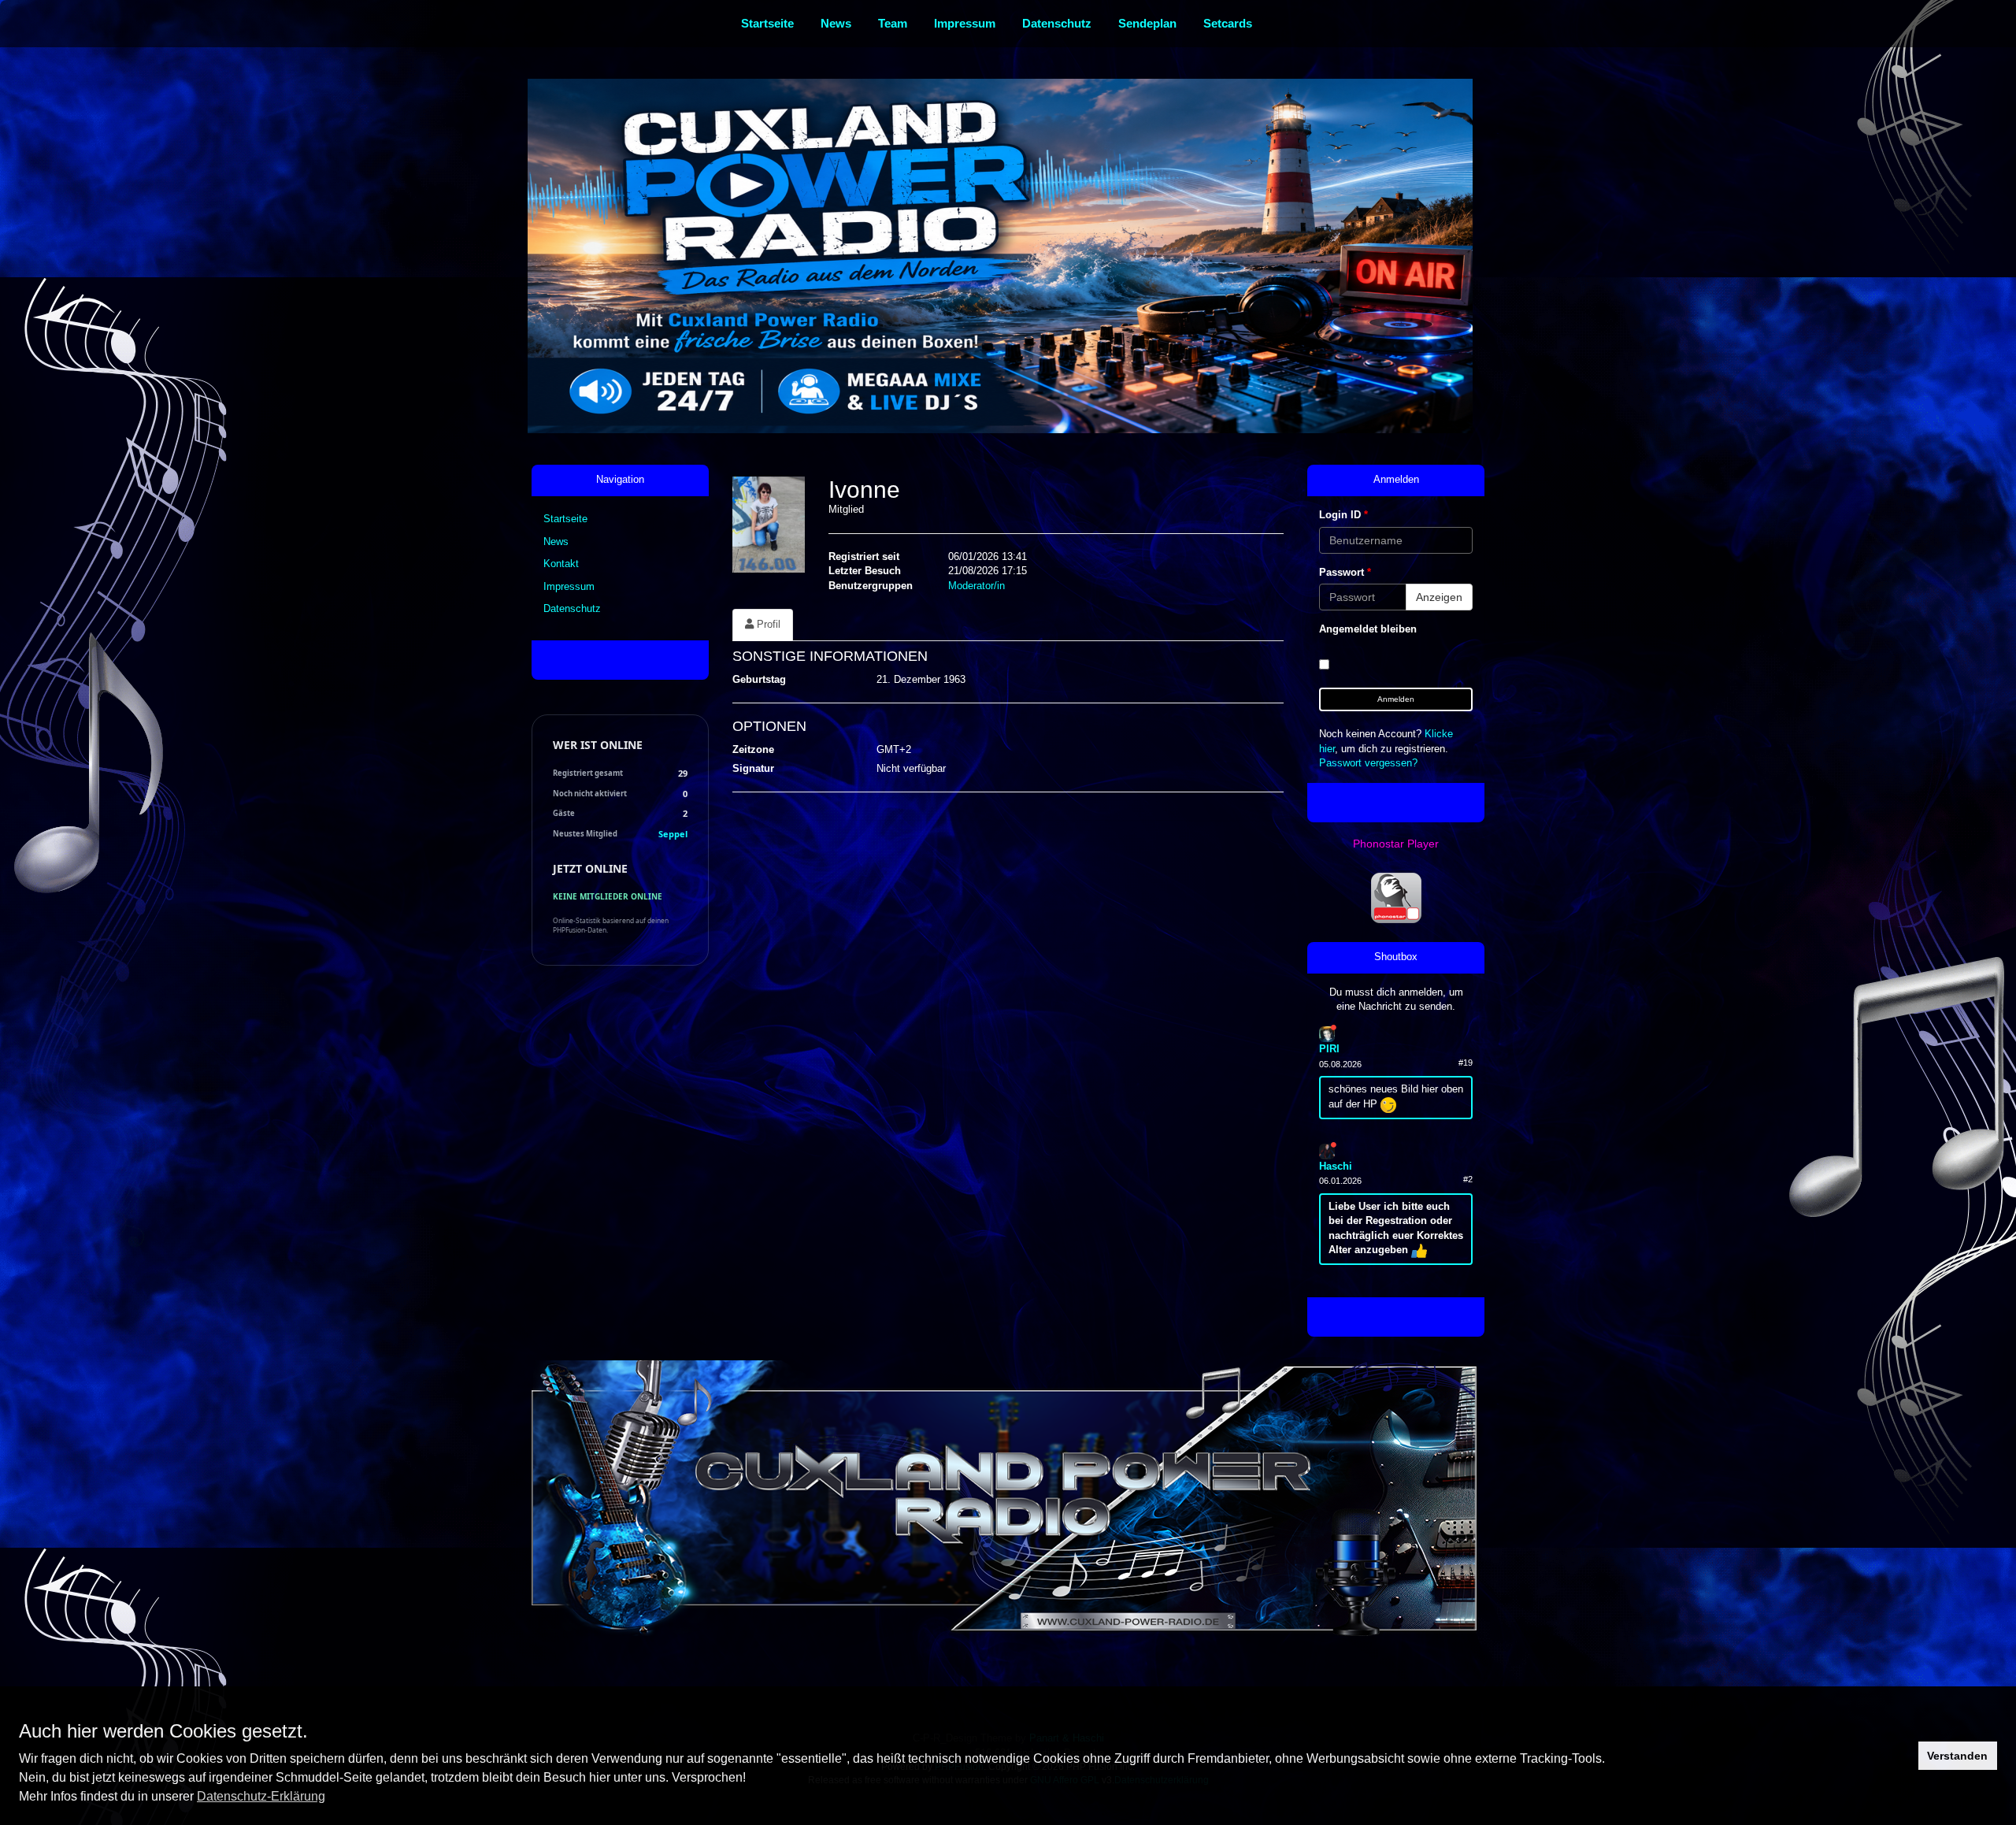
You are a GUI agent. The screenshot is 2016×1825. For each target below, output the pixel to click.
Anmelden (1396, 699)
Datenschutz (572, 608)
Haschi (1336, 1166)
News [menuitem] (836, 23)
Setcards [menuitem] (1228, 23)
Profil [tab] (767, 624)
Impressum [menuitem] (965, 23)
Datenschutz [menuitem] (1057, 23)
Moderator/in (976, 586)
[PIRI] (1327, 1033)
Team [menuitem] (893, 23)
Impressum (569, 586)
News (556, 542)
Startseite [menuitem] (767, 23)
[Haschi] (1327, 1150)
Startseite (565, 519)
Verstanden (1957, 1756)
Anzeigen (1439, 597)
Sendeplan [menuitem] (1147, 23)
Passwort (1345, 572)
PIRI (1329, 1049)
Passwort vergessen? (1368, 763)
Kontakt (561, 564)
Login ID (1343, 515)
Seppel (673, 834)
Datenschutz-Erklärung (261, 1796)
